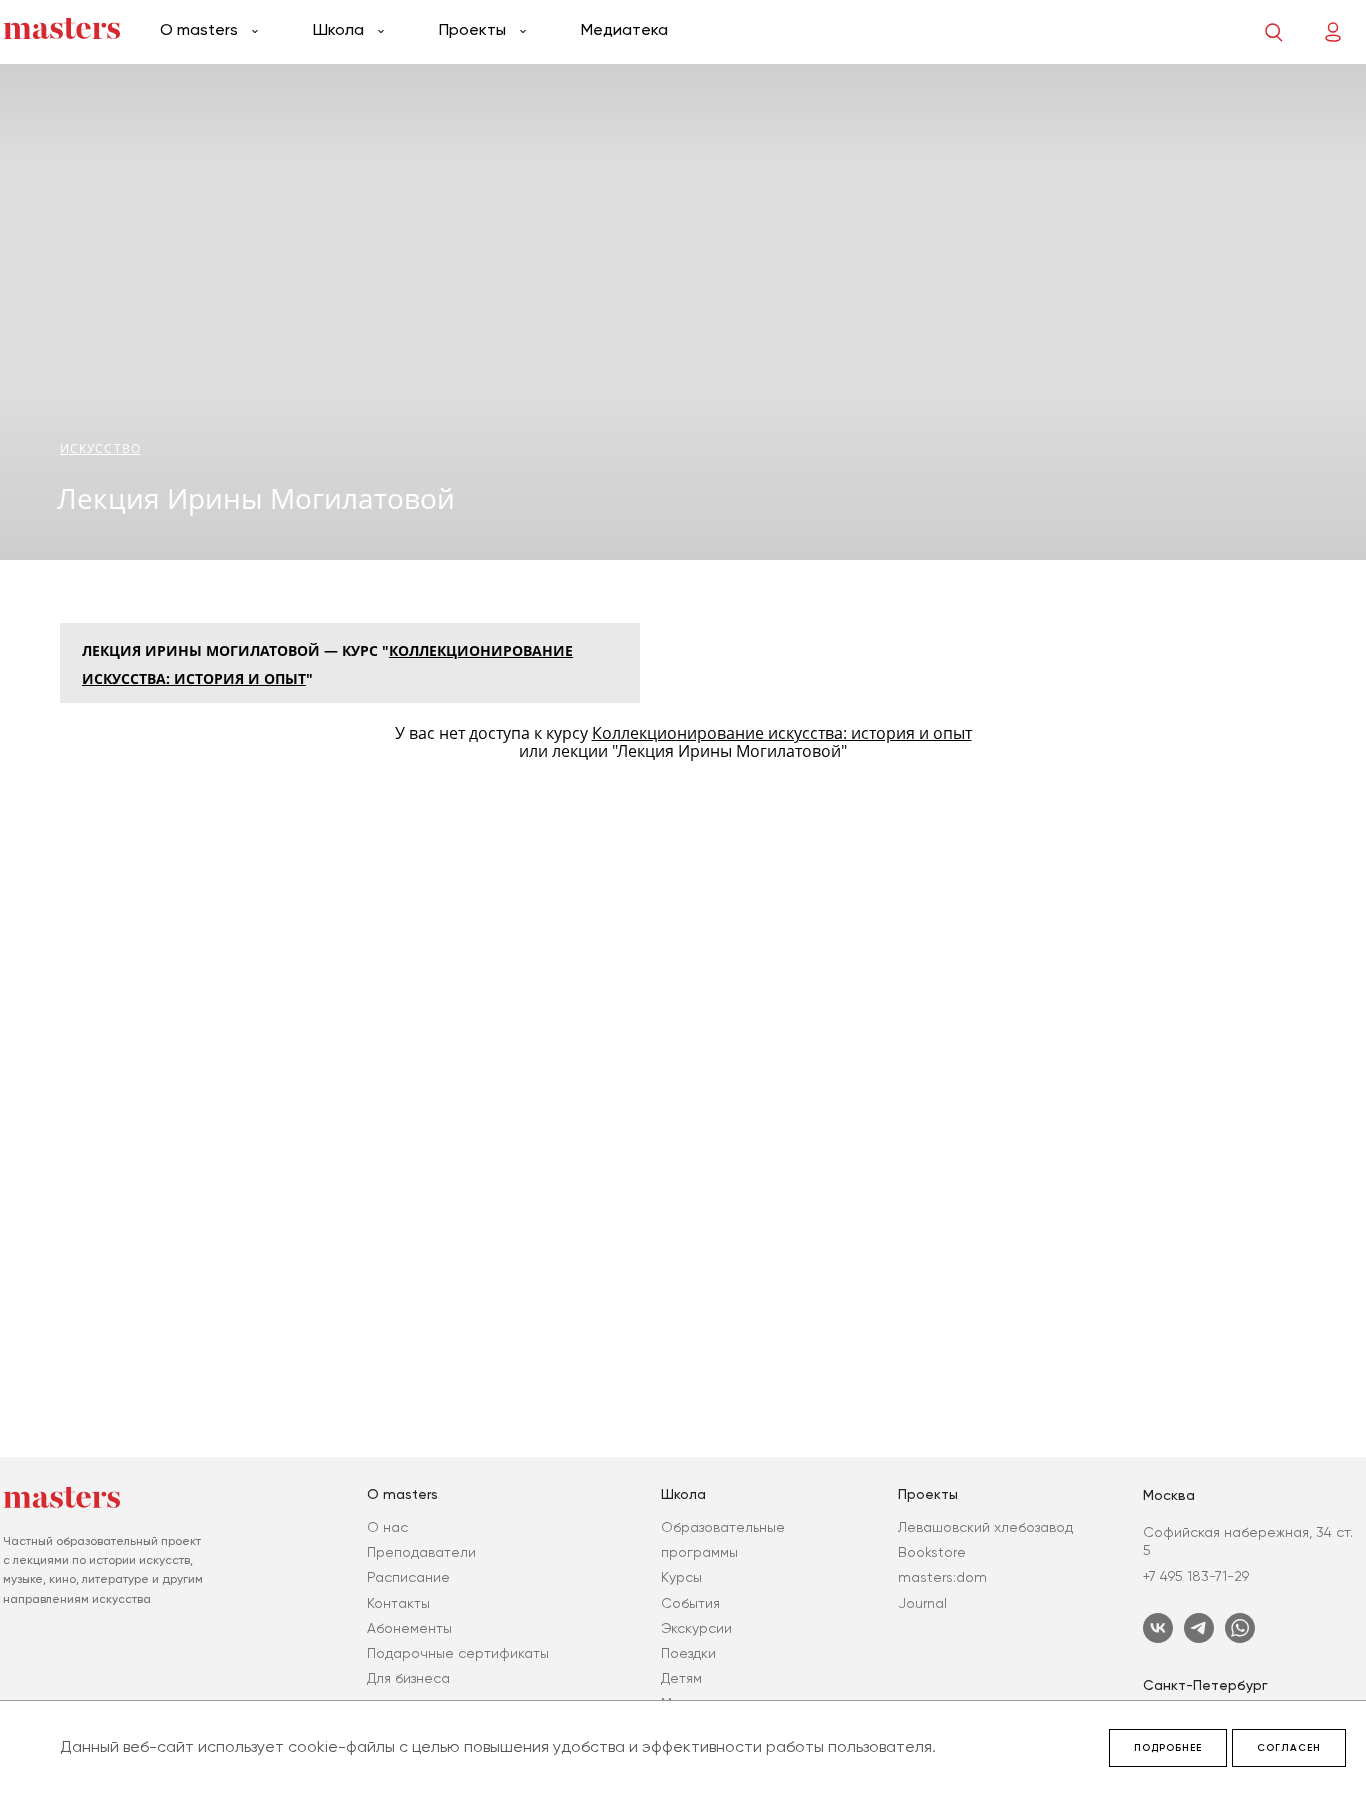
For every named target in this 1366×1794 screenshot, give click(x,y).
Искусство (100, 448)
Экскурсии (696, 1628)
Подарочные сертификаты (458, 1653)
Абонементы (409, 1628)
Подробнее (1168, 1748)
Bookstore (932, 1552)
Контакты (398, 1603)
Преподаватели (421, 1552)
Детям (681, 1678)
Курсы (681, 1577)
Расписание (408, 1577)
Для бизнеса (408, 1678)
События (690, 1603)
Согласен (1289, 1748)
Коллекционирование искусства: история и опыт (782, 733)
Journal (922, 1603)
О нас (387, 1527)
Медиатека (624, 29)
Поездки (688, 1653)
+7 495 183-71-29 (1196, 1576)
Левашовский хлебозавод (985, 1527)
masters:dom (942, 1577)
